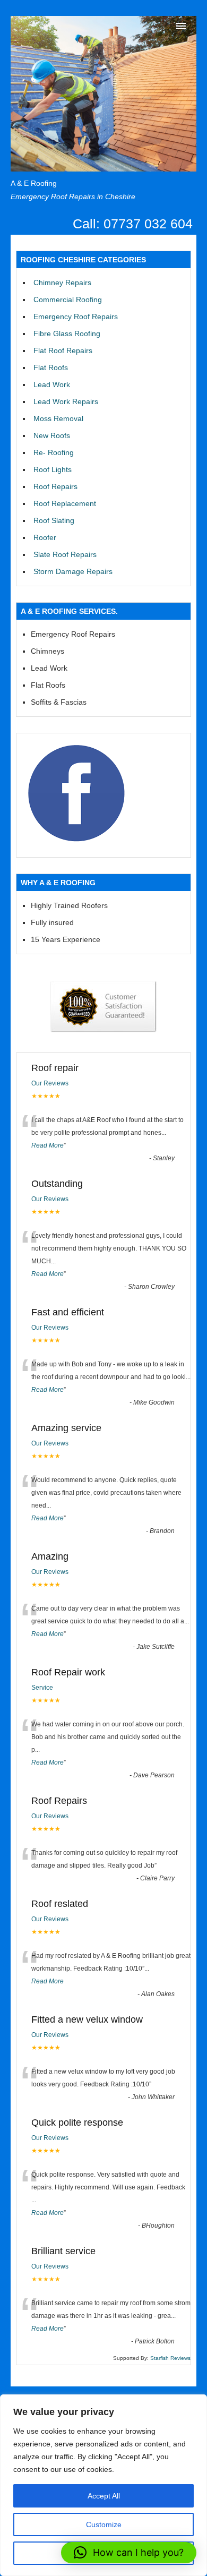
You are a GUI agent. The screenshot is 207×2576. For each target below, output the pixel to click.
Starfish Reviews (170, 2358)
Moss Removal (58, 418)
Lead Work (52, 384)
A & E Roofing (34, 183)
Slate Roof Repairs (65, 554)
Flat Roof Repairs (63, 350)
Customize (104, 2524)
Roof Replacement (65, 503)
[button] (129, 2553)
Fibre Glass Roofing (67, 333)
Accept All (104, 2496)
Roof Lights (53, 469)
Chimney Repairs (62, 283)
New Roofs (52, 435)
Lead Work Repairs (66, 401)
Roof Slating (54, 520)
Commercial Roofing (68, 299)
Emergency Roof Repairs (76, 316)
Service (42, 1688)
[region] (103, 2485)
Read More (48, 1145)
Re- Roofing (54, 452)
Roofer (45, 537)
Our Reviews (50, 1083)
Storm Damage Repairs (73, 571)
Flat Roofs (51, 367)
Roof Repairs (55, 486)
